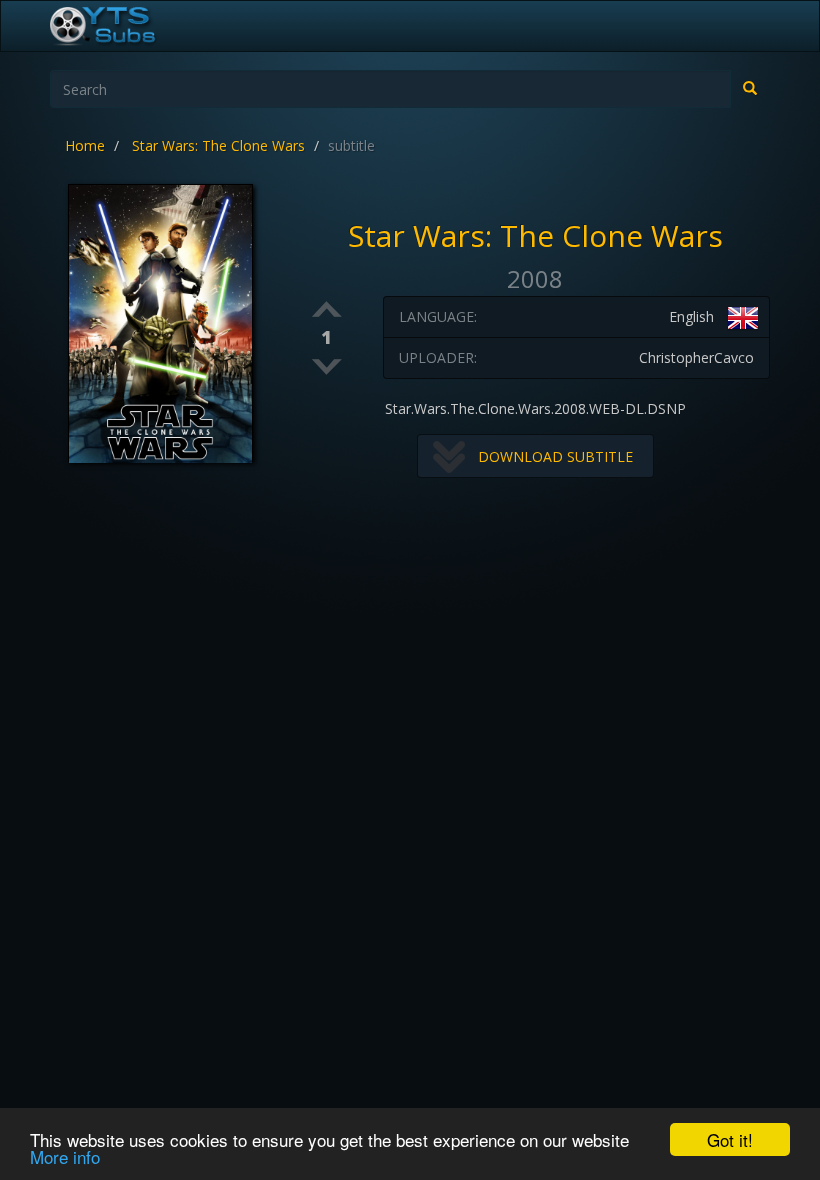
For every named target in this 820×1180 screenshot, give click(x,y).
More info (65, 1156)
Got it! (730, 1139)
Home (85, 145)
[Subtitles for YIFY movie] (125, 26)
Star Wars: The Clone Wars (218, 145)
